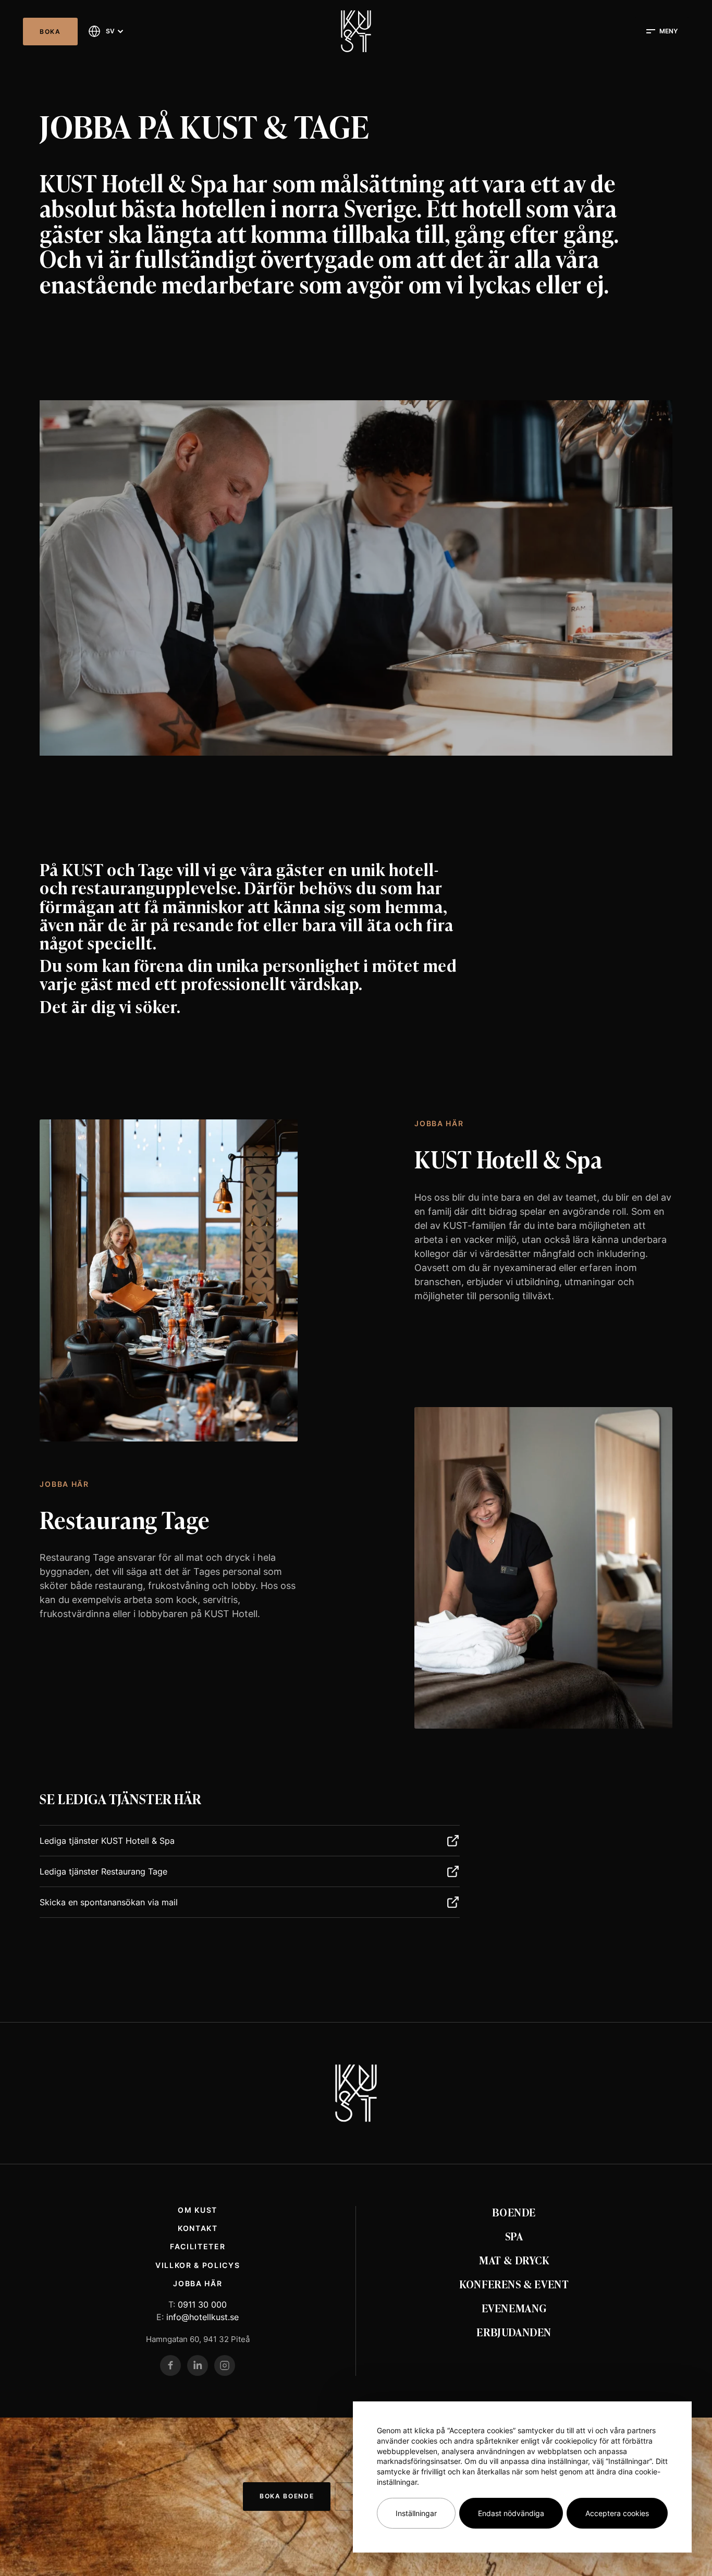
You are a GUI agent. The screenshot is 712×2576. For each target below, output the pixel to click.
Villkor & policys (198, 2265)
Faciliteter (198, 2246)
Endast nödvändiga (511, 2513)
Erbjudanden (514, 2332)
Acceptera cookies (617, 2513)
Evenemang (514, 2308)
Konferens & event (514, 2284)
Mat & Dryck (514, 2260)
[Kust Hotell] (356, 31)
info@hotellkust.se (202, 2317)
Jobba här (198, 2283)
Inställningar (416, 2513)
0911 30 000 (202, 2304)
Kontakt (198, 2228)
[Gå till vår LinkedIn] (198, 2365)
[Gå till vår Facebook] (170, 2365)
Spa (514, 2236)
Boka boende (287, 2496)
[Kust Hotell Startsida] (356, 2093)
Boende (514, 2212)
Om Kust (198, 2210)
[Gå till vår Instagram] (225, 2365)
